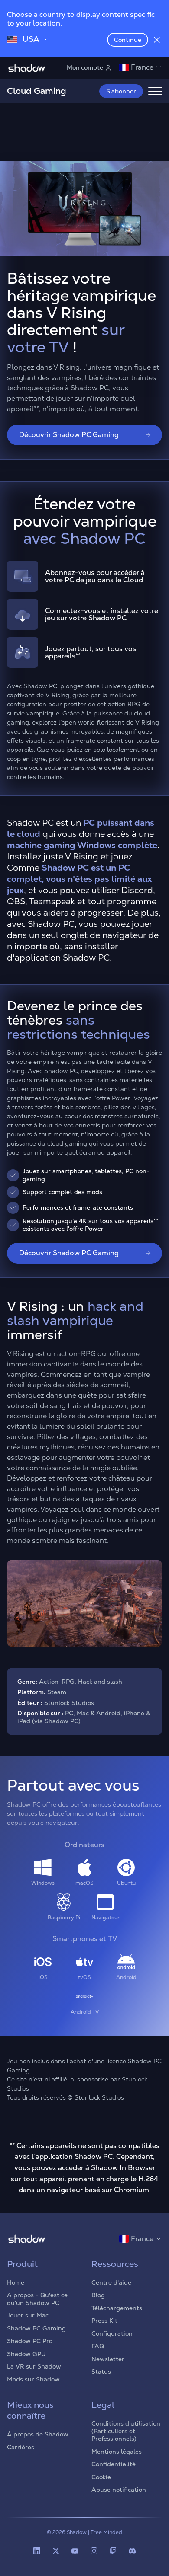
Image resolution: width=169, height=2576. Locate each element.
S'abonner (121, 91)
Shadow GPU (26, 2354)
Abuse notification (119, 2490)
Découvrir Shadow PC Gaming (69, 435)
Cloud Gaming (37, 91)
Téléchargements (117, 2308)
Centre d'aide (111, 2282)
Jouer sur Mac (28, 2315)
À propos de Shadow (38, 2434)
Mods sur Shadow (33, 2379)
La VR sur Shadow (34, 2366)
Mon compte (85, 67)
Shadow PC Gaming (36, 2328)
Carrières (21, 2447)
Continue (128, 40)
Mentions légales (117, 2452)
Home (16, 2282)
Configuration (112, 2333)
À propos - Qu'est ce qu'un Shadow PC (37, 2299)
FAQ (98, 2346)
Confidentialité (114, 2464)
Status (101, 2372)
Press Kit (104, 2321)
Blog (98, 2295)
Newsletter (108, 2359)
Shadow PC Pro (30, 2341)
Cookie (101, 2477)
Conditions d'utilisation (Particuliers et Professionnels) (126, 2431)
